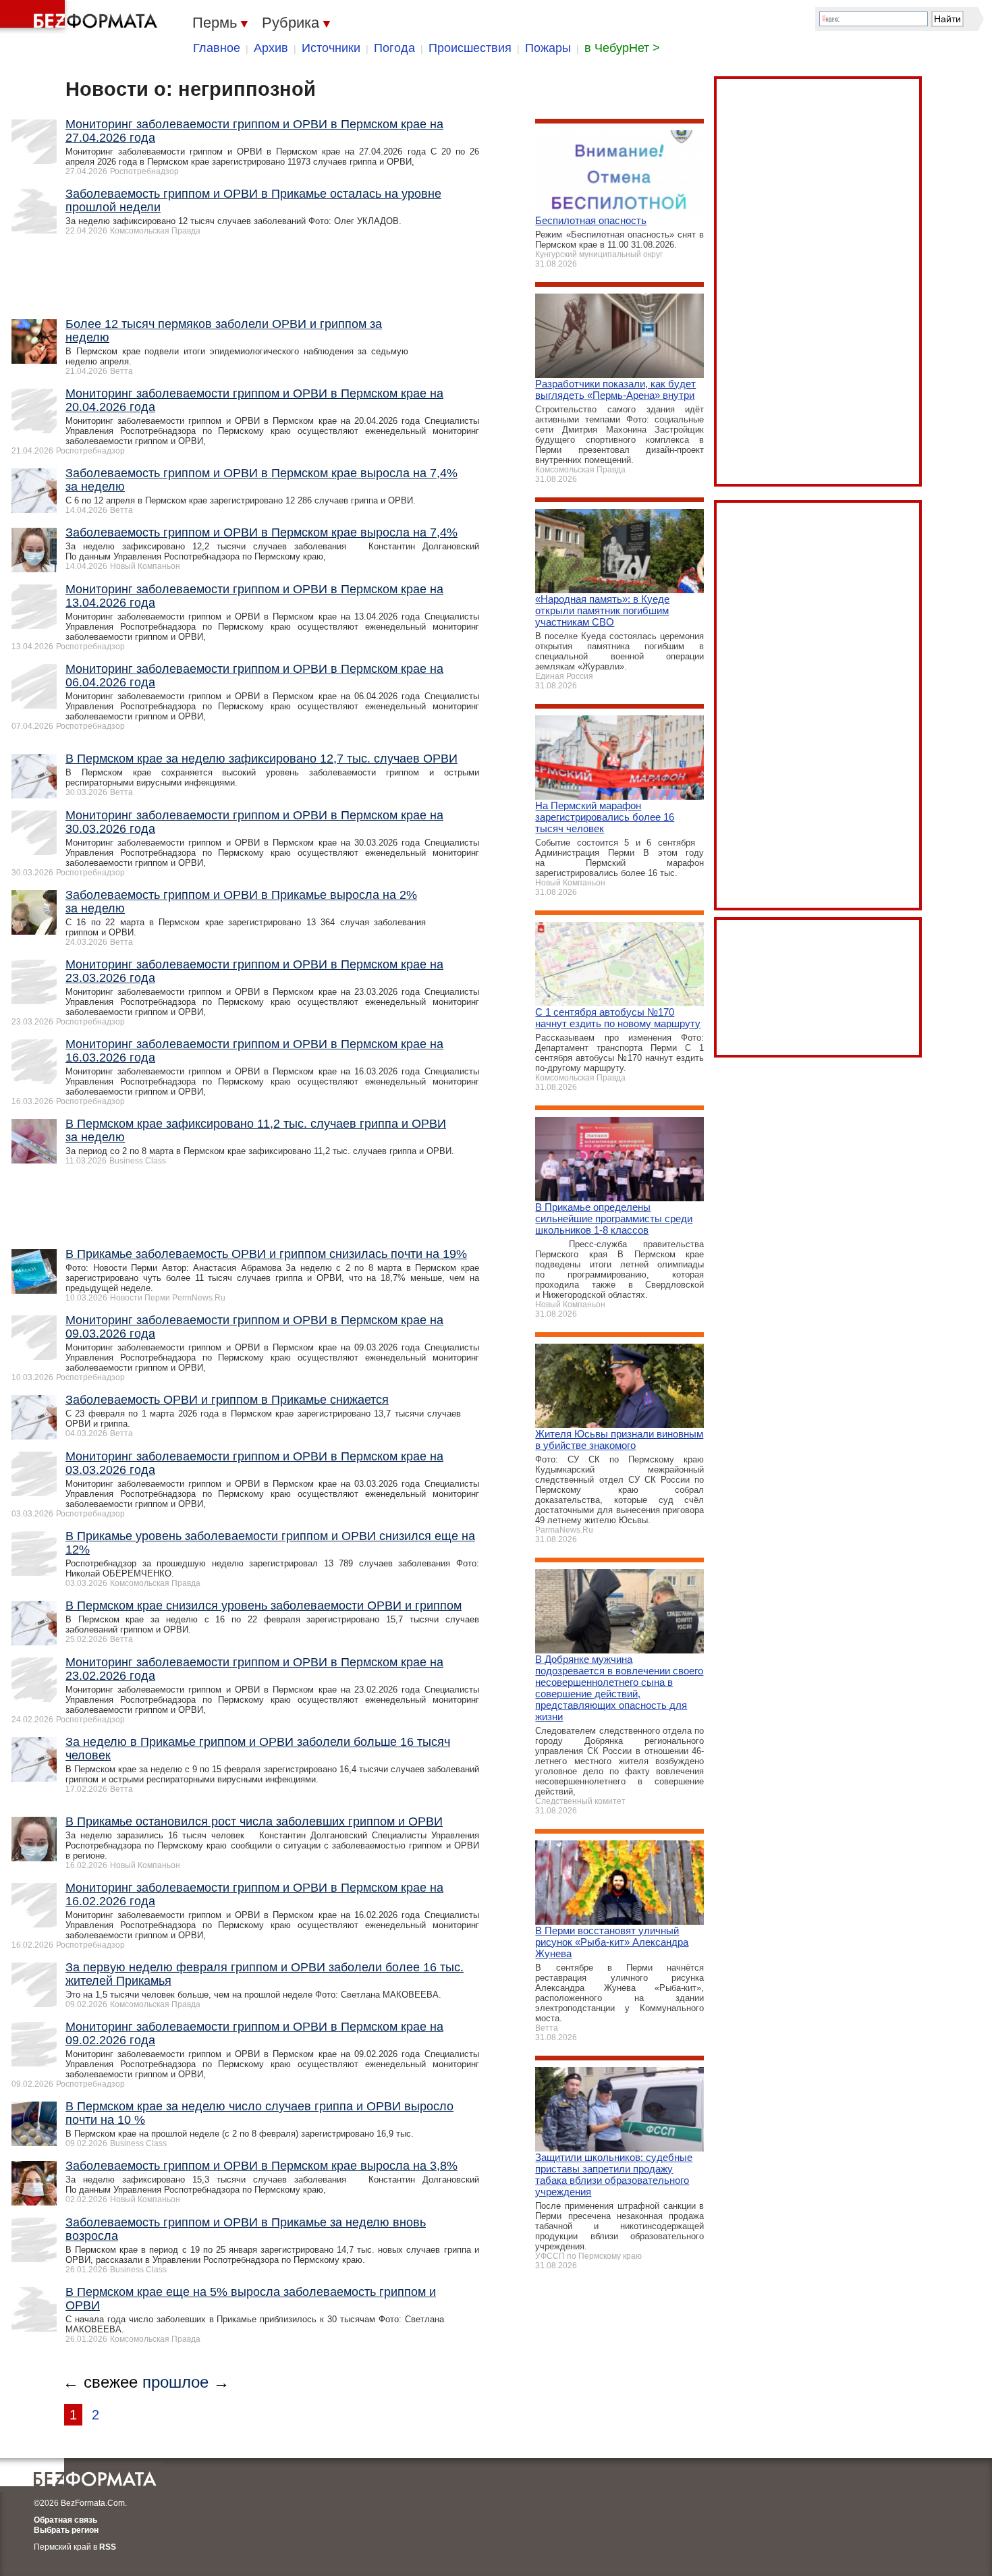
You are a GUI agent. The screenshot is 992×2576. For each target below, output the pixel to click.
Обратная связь (65, 2520)
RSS (108, 2547)
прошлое (175, 2382)
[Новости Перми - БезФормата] (81, 17)
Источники (331, 48)
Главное (217, 48)
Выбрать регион (66, 2530)
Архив (271, 48)
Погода (394, 48)
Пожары (548, 48)
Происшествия (470, 48)
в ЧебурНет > (622, 48)
